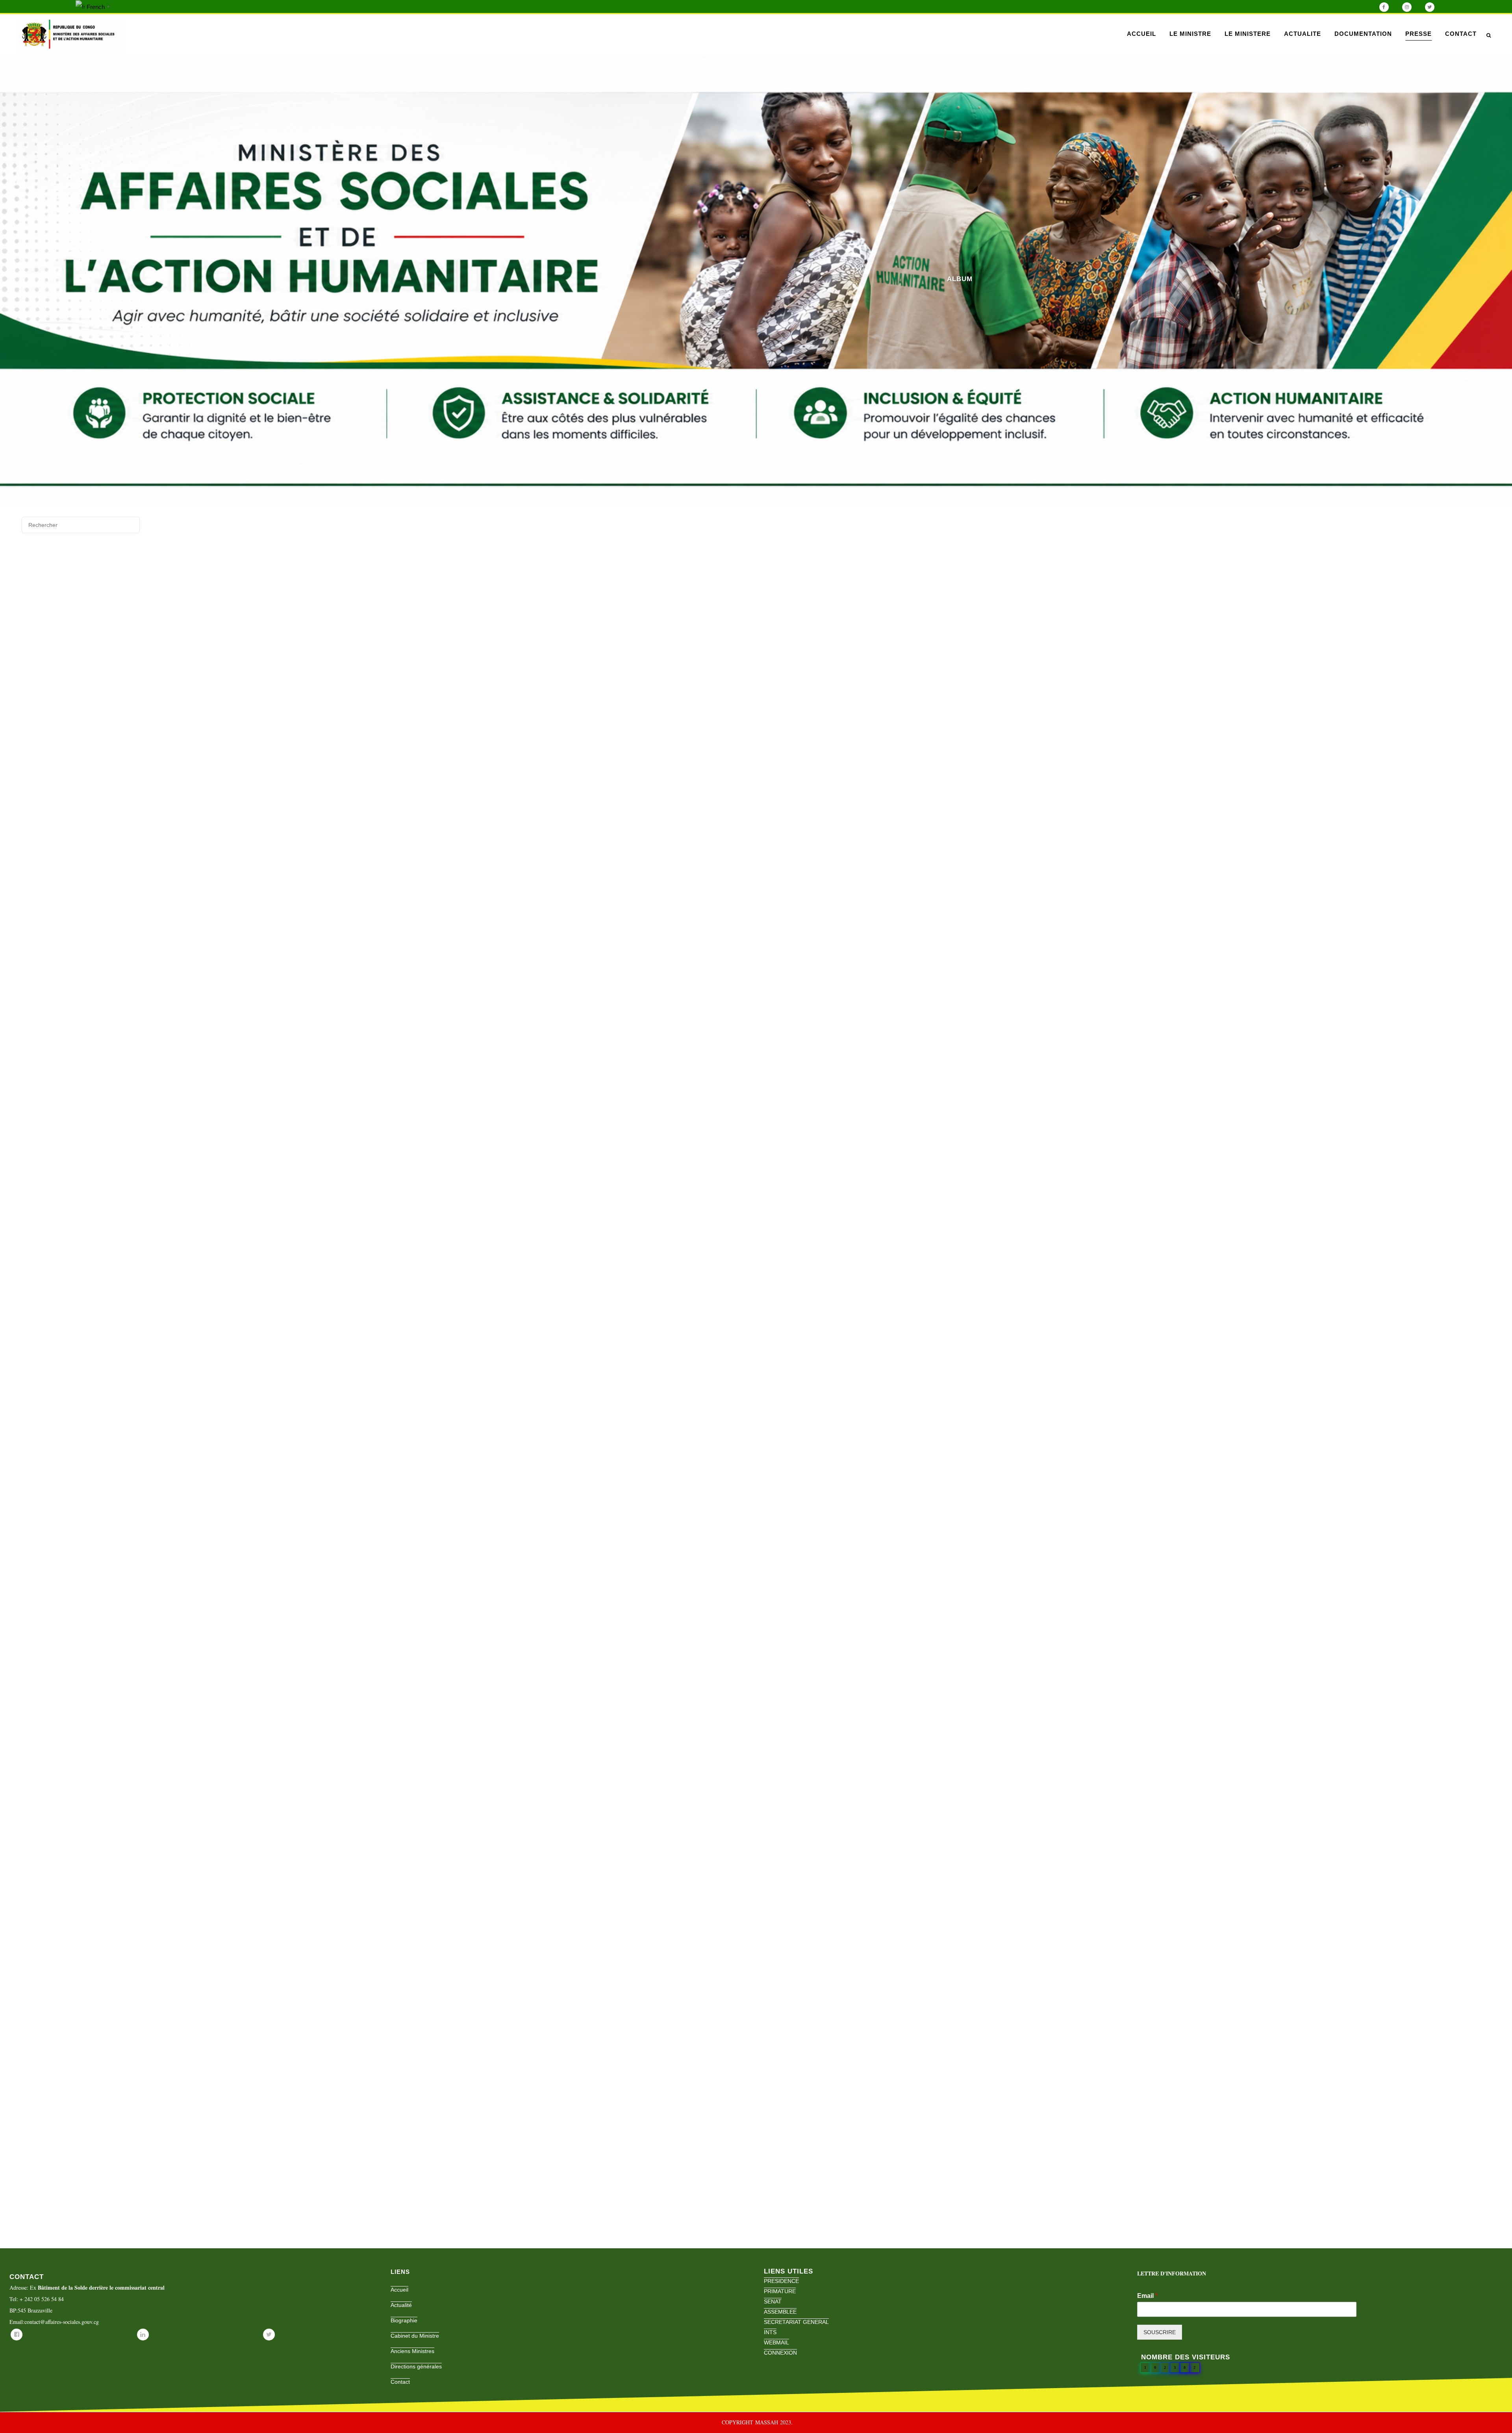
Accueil (399, 2290)
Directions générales (416, 2366)
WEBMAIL (776, 2342)
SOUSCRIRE (1160, 2332)
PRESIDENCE (781, 2281)
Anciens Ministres (412, 2351)
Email (1147, 2296)
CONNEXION (780, 2353)
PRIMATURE (780, 2291)
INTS (770, 2332)
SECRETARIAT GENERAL (796, 2322)
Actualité (401, 2305)
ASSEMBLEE (780, 2312)
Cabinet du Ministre (415, 2336)
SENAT (773, 2301)
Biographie (404, 2320)
